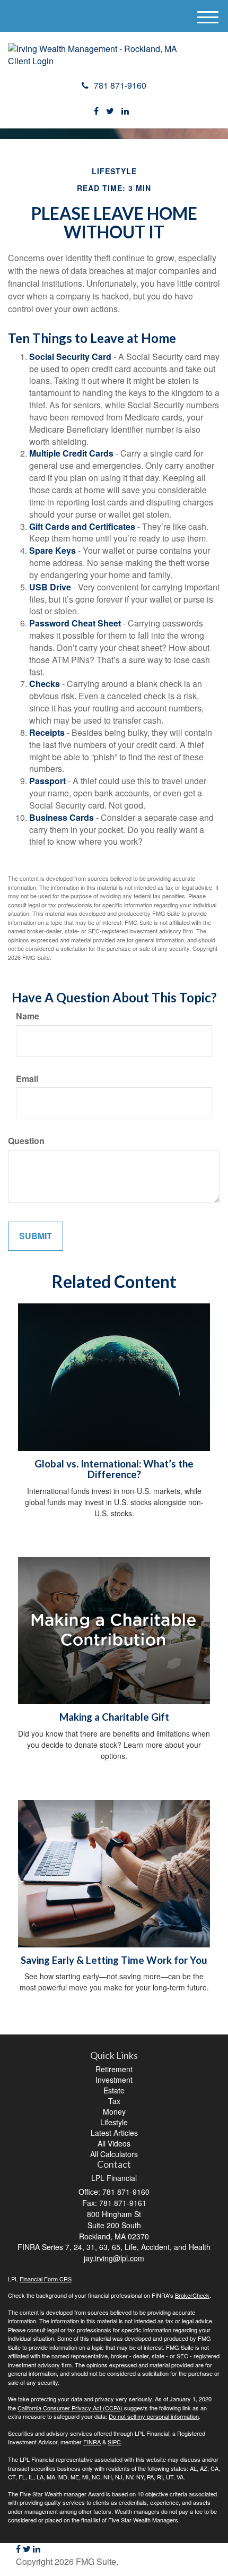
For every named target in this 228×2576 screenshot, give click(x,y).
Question (26, 1141)
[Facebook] (96, 111)
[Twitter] (110, 111)
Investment (114, 2080)
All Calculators (114, 2154)
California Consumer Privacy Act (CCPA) (70, 2408)
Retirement (114, 2069)
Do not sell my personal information (154, 2416)
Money (114, 2111)
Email (27, 1079)
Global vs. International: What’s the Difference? (114, 1469)
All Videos (114, 2143)
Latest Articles (114, 2133)
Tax (114, 2101)
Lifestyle (114, 2122)
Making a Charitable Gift (114, 1717)
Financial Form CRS (46, 2279)
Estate (114, 2090)
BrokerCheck (192, 2295)
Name (28, 1016)
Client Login (31, 61)
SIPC (114, 2442)
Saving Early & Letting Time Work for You (114, 1960)
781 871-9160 (120, 85)
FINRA (92, 2442)
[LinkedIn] (125, 111)
